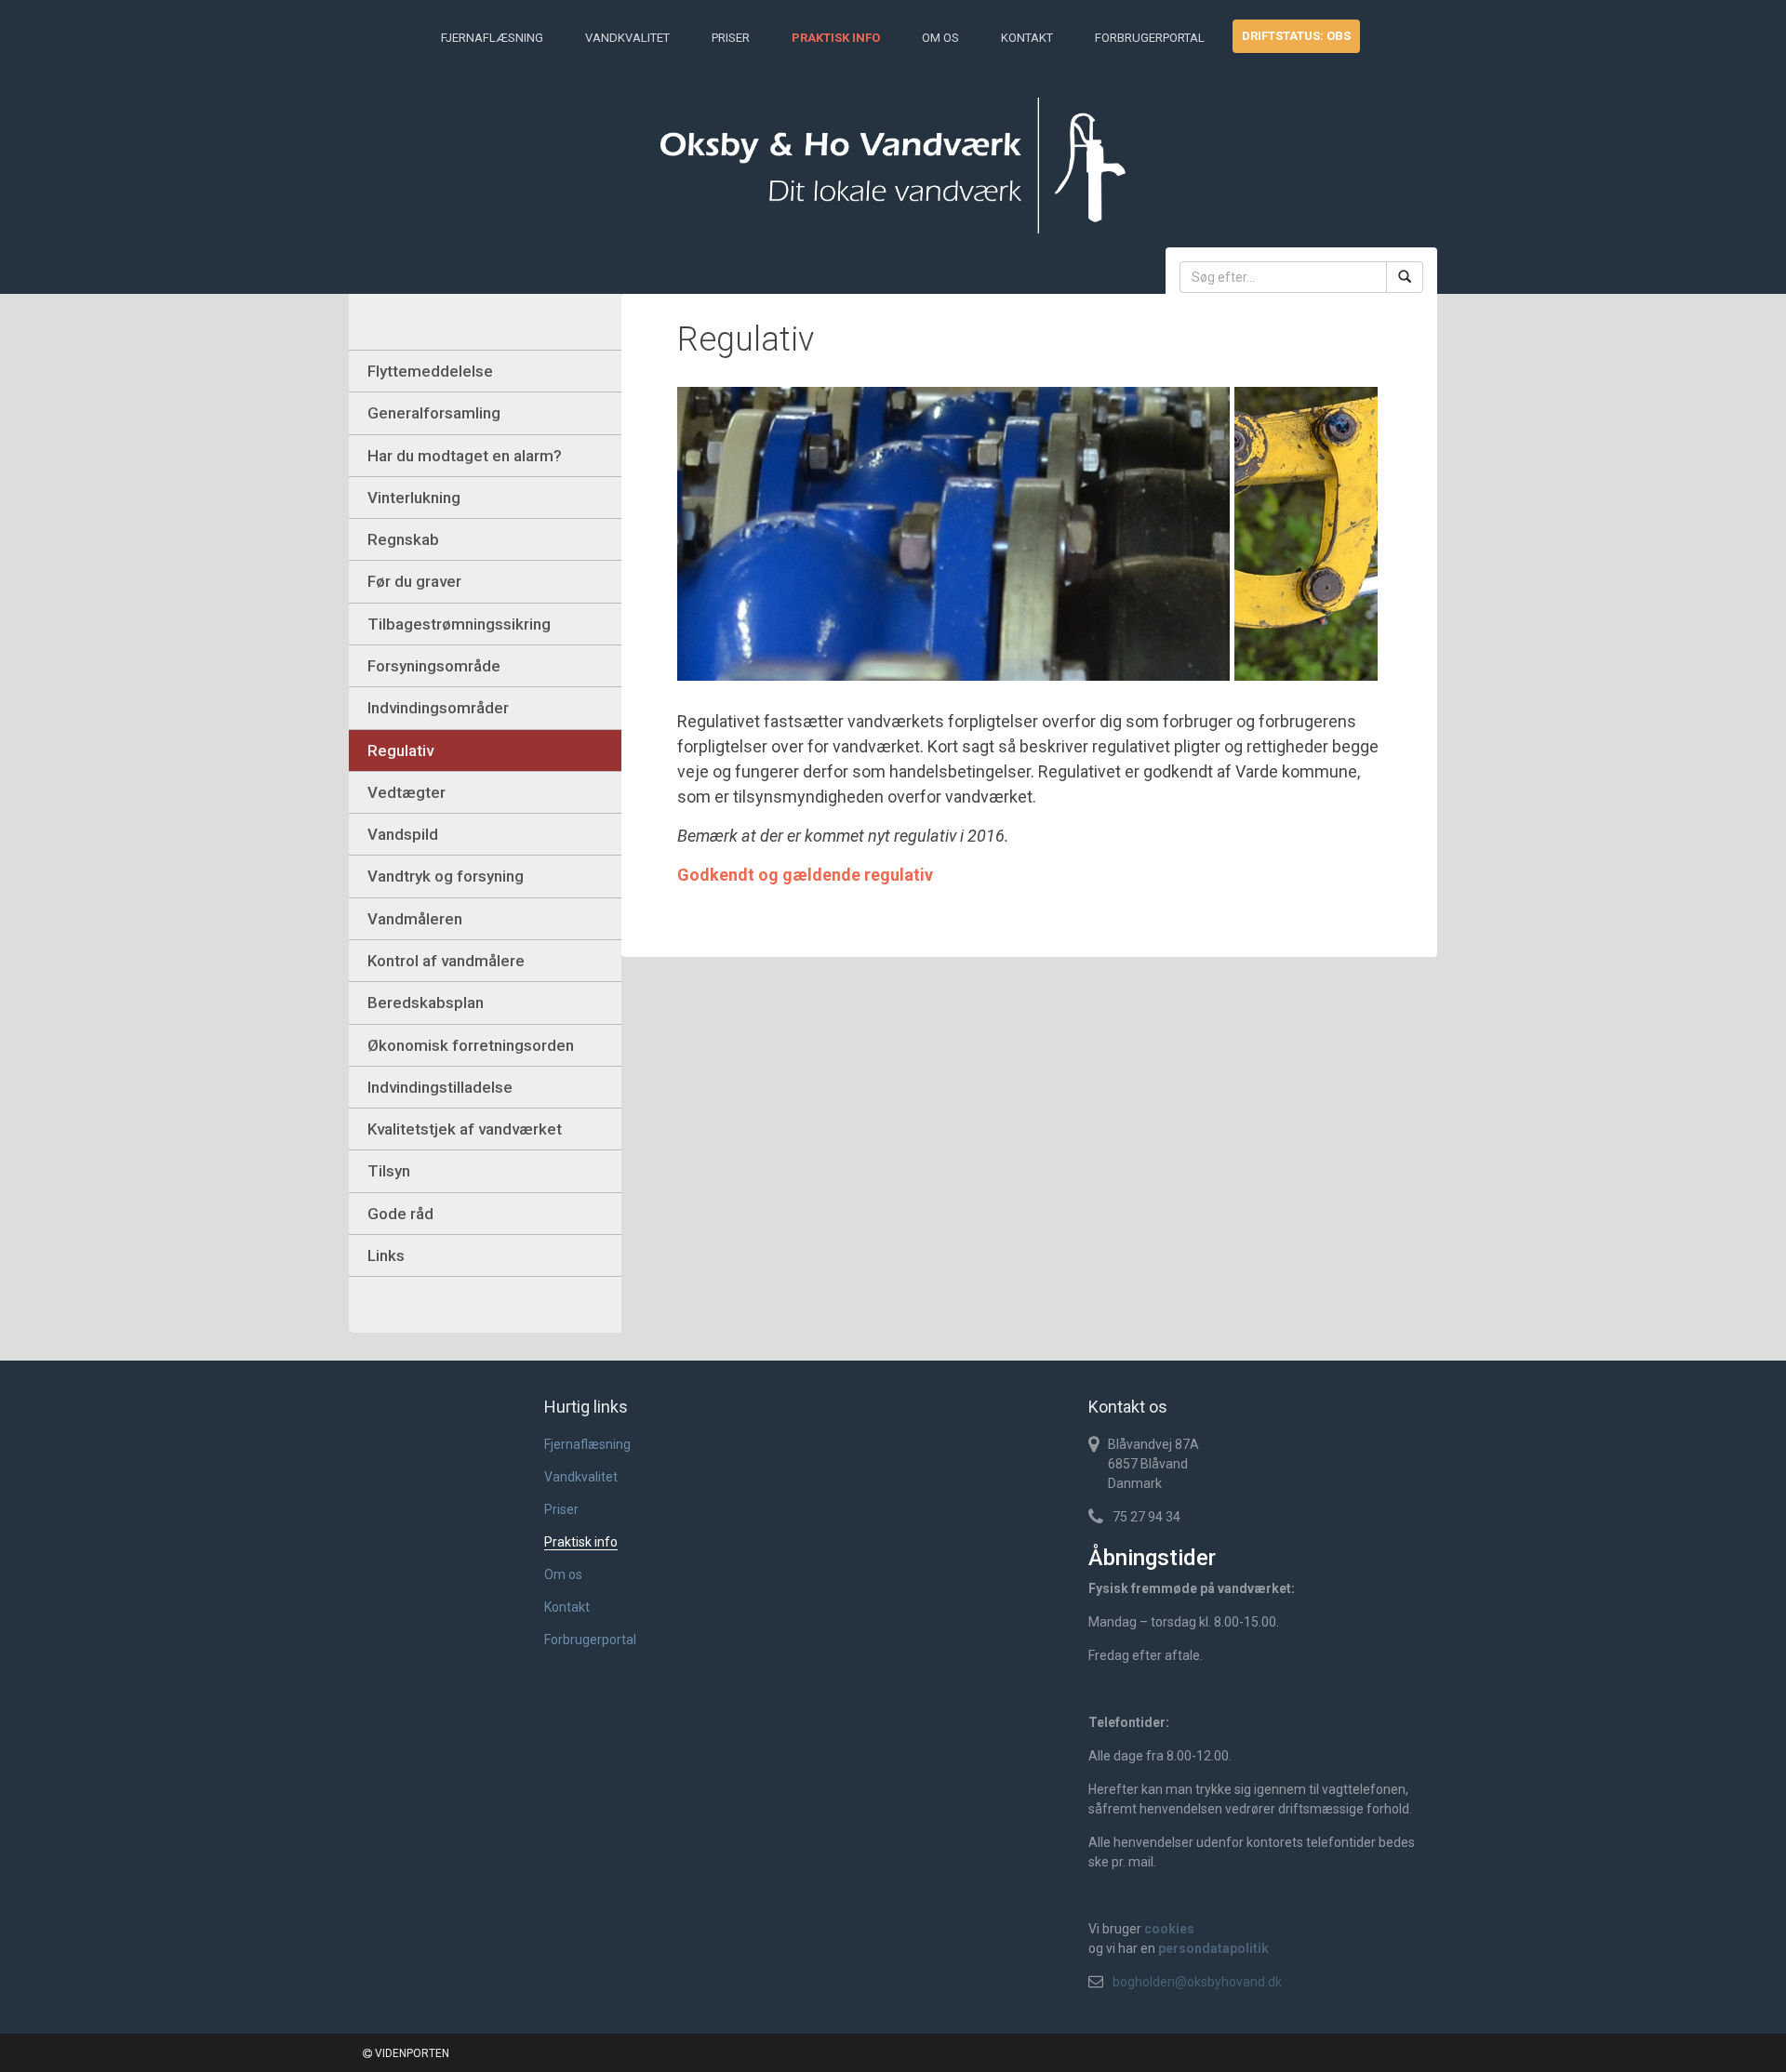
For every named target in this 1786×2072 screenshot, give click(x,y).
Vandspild (403, 834)
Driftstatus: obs (1296, 36)
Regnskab (403, 539)
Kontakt (1027, 38)
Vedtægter (407, 792)
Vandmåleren (415, 919)
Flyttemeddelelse (430, 371)
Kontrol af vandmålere (446, 961)
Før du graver (414, 581)
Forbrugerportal (1150, 38)
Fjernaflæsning (492, 38)
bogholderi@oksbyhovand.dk (1197, 1982)
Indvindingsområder (438, 708)
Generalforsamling (434, 413)
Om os (940, 38)
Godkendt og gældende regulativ (805, 875)
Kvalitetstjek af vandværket (465, 1129)
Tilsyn (389, 1171)
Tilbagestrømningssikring (459, 624)
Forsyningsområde (434, 666)
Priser (731, 38)
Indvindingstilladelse (440, 1087)
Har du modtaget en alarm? (465, 456)
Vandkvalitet (627, 38)
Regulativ (400, 750)
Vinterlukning (414, 498)
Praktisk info (836, 38)
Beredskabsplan (426, 1003)
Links (386, 1255)
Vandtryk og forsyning (446, 876)
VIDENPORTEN (411, 2053)
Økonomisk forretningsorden (471, 1045)
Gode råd (400, 1214)
